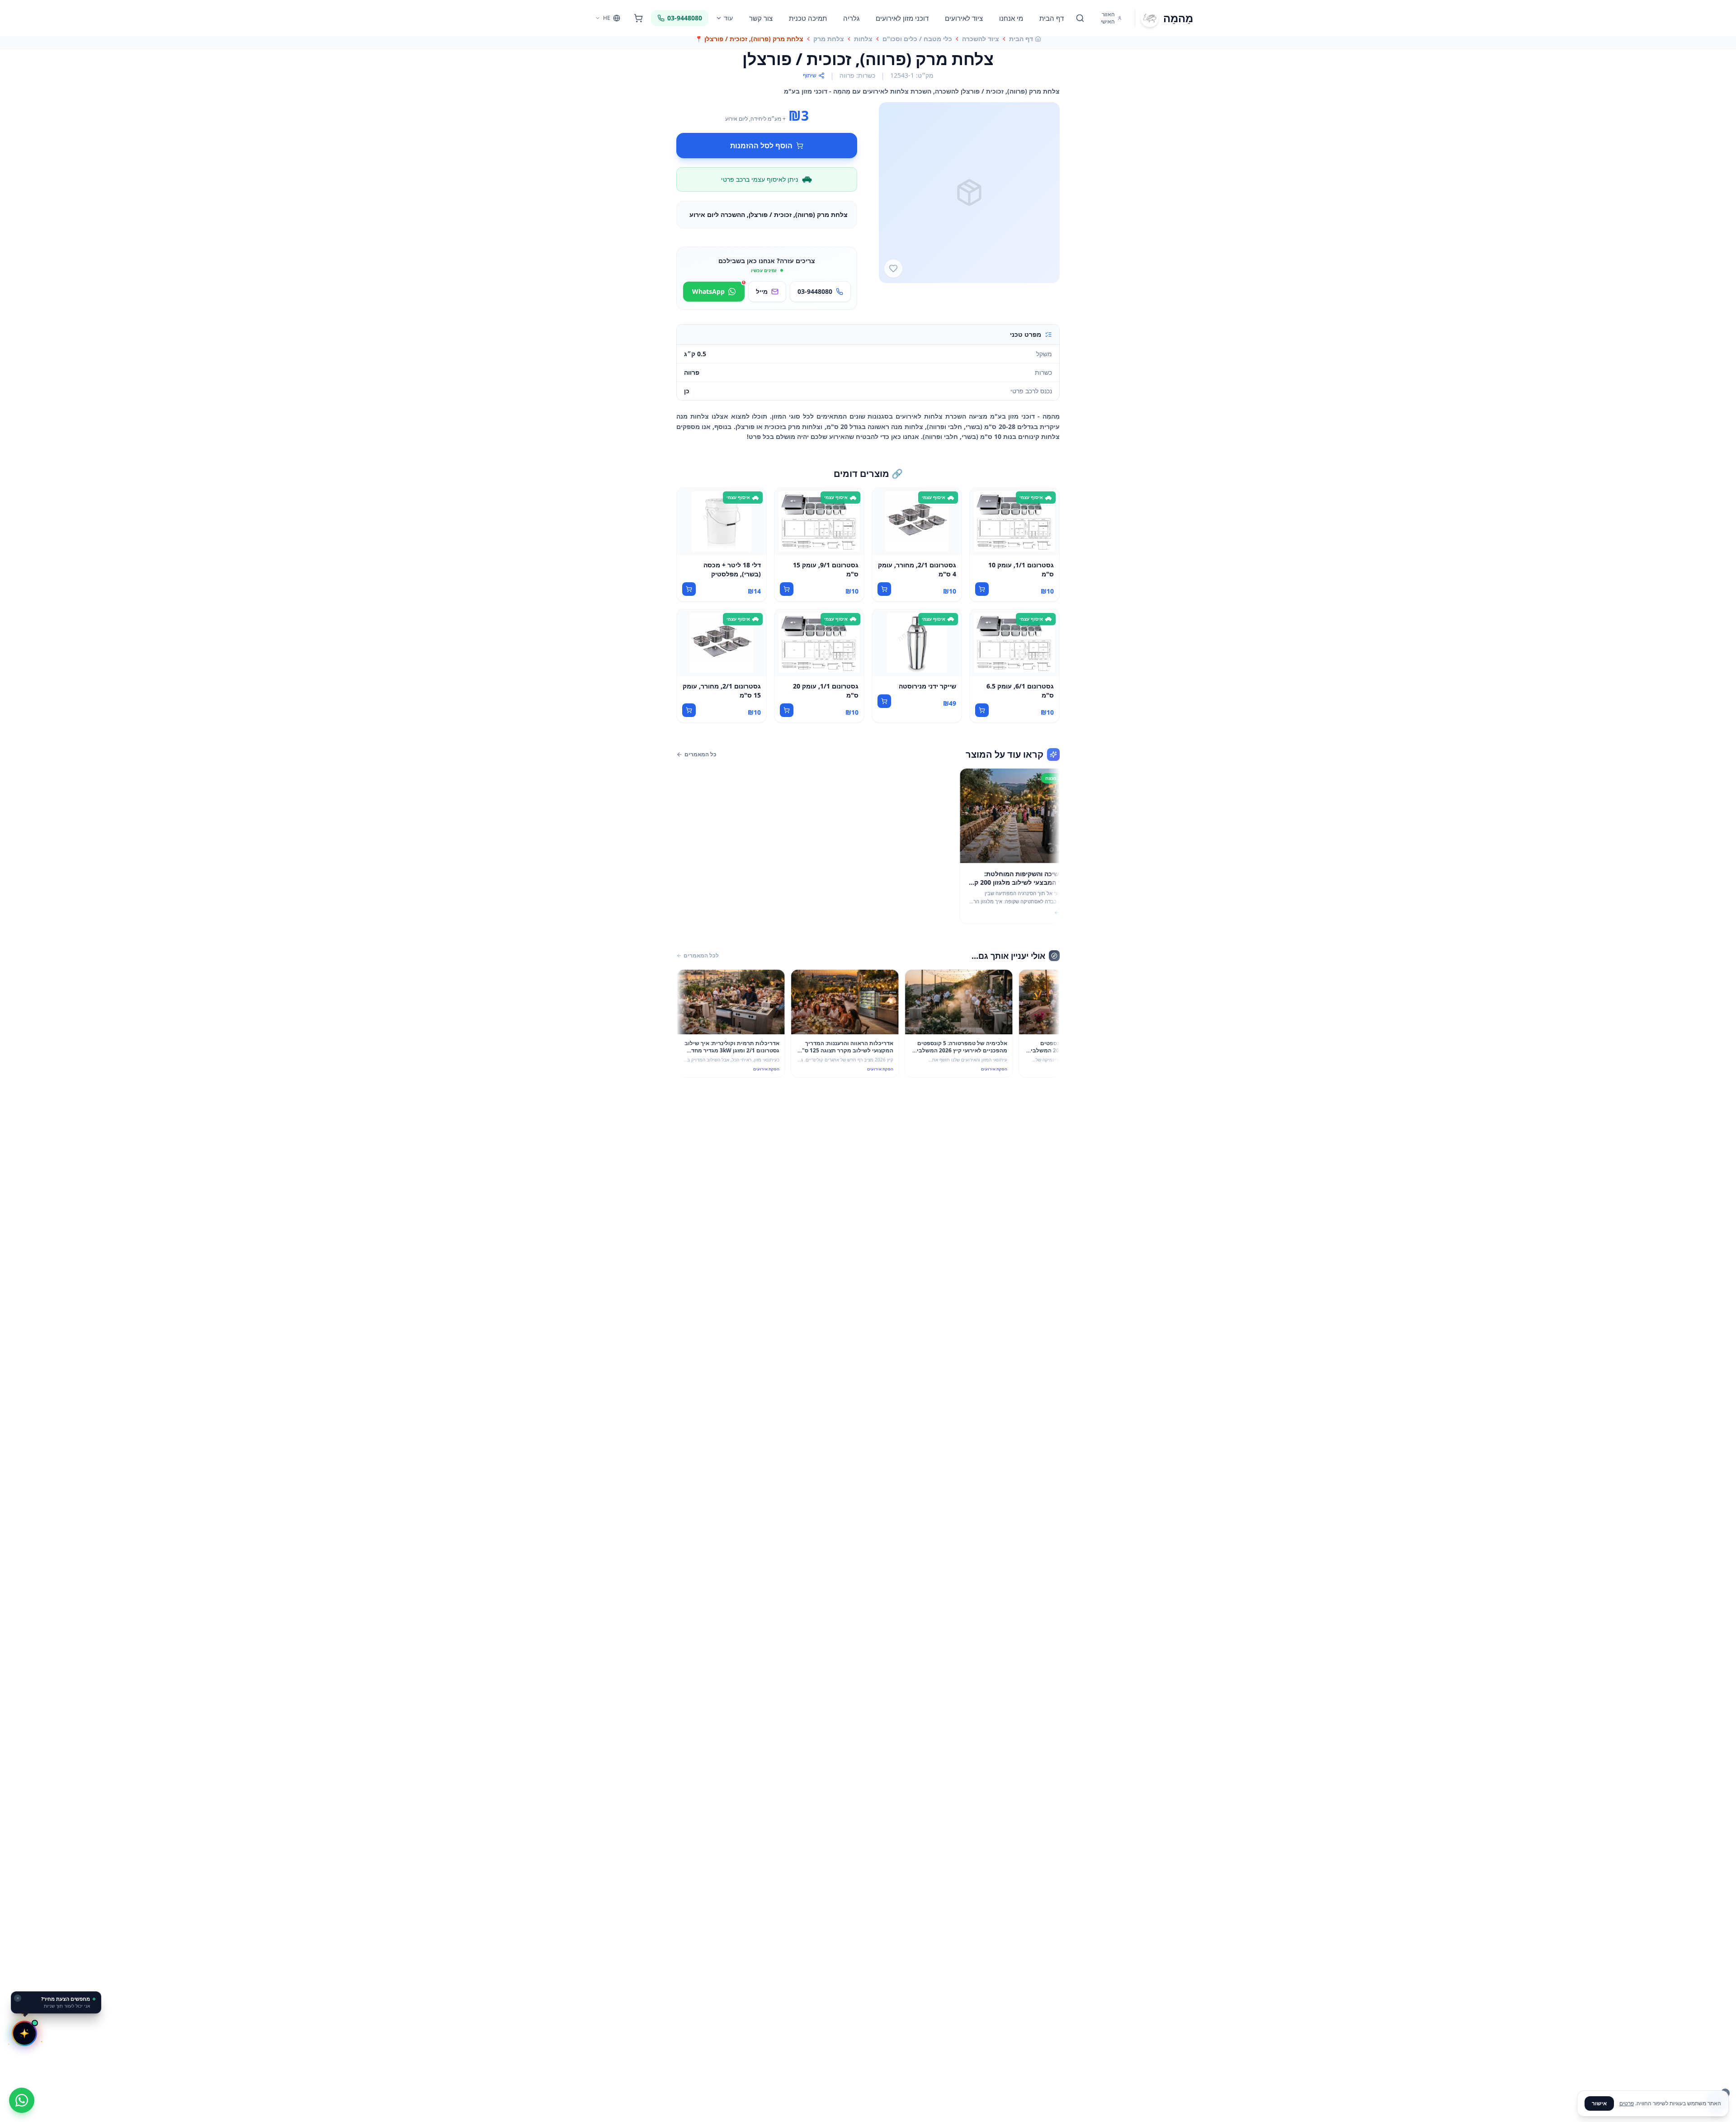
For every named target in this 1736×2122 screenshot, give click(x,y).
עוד (728, 18)
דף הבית (1052, 18)
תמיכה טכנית (808, 18)
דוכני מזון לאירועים (902, 18)
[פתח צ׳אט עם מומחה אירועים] (24, 2033)
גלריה (851, 18)
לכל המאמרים (701, 956)
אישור (1599, 2103)
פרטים (1627, 2103)
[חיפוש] (1080, 18)
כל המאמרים (701, 754)
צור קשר (761, 18)
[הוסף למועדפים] (893, 269)
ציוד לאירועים (964, 18)
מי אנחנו (1011, 18)
